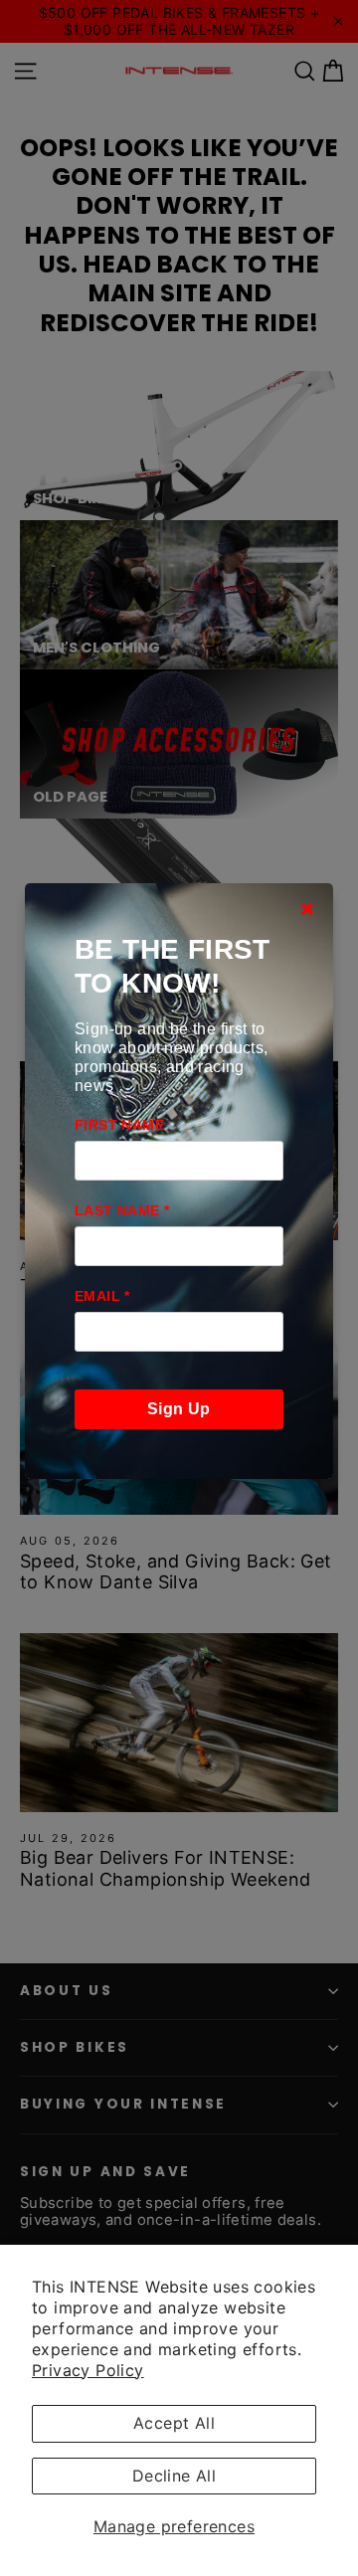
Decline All (174, 2476)
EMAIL (102, 1296)
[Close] (307, 909)
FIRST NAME (119, 1125)
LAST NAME (122, 1210)
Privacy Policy (88, 2370)
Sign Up (179, 1409)
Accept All (174, 2423)
